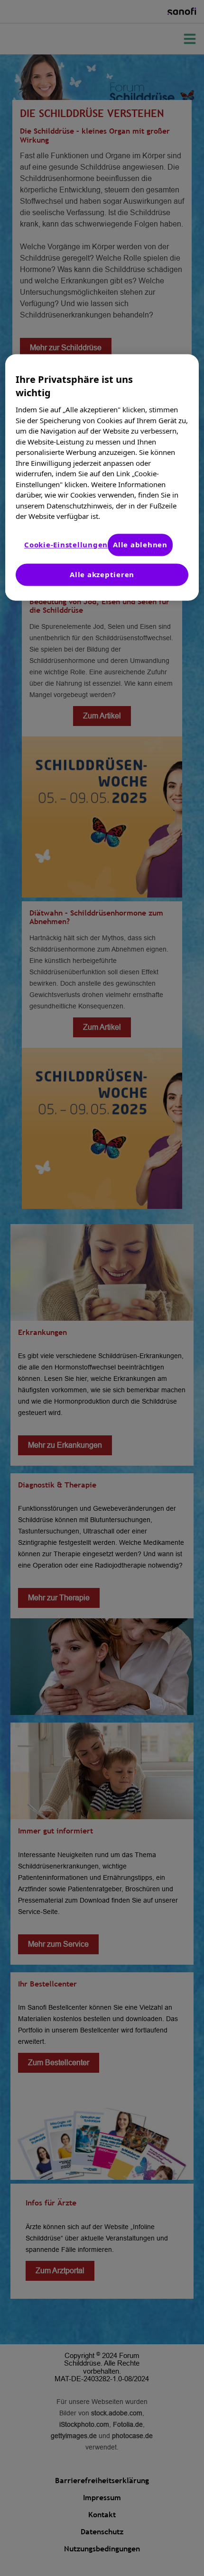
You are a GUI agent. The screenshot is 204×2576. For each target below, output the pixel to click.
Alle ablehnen (140, 544)
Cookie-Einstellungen (66, 544)
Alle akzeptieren (102, 574)
